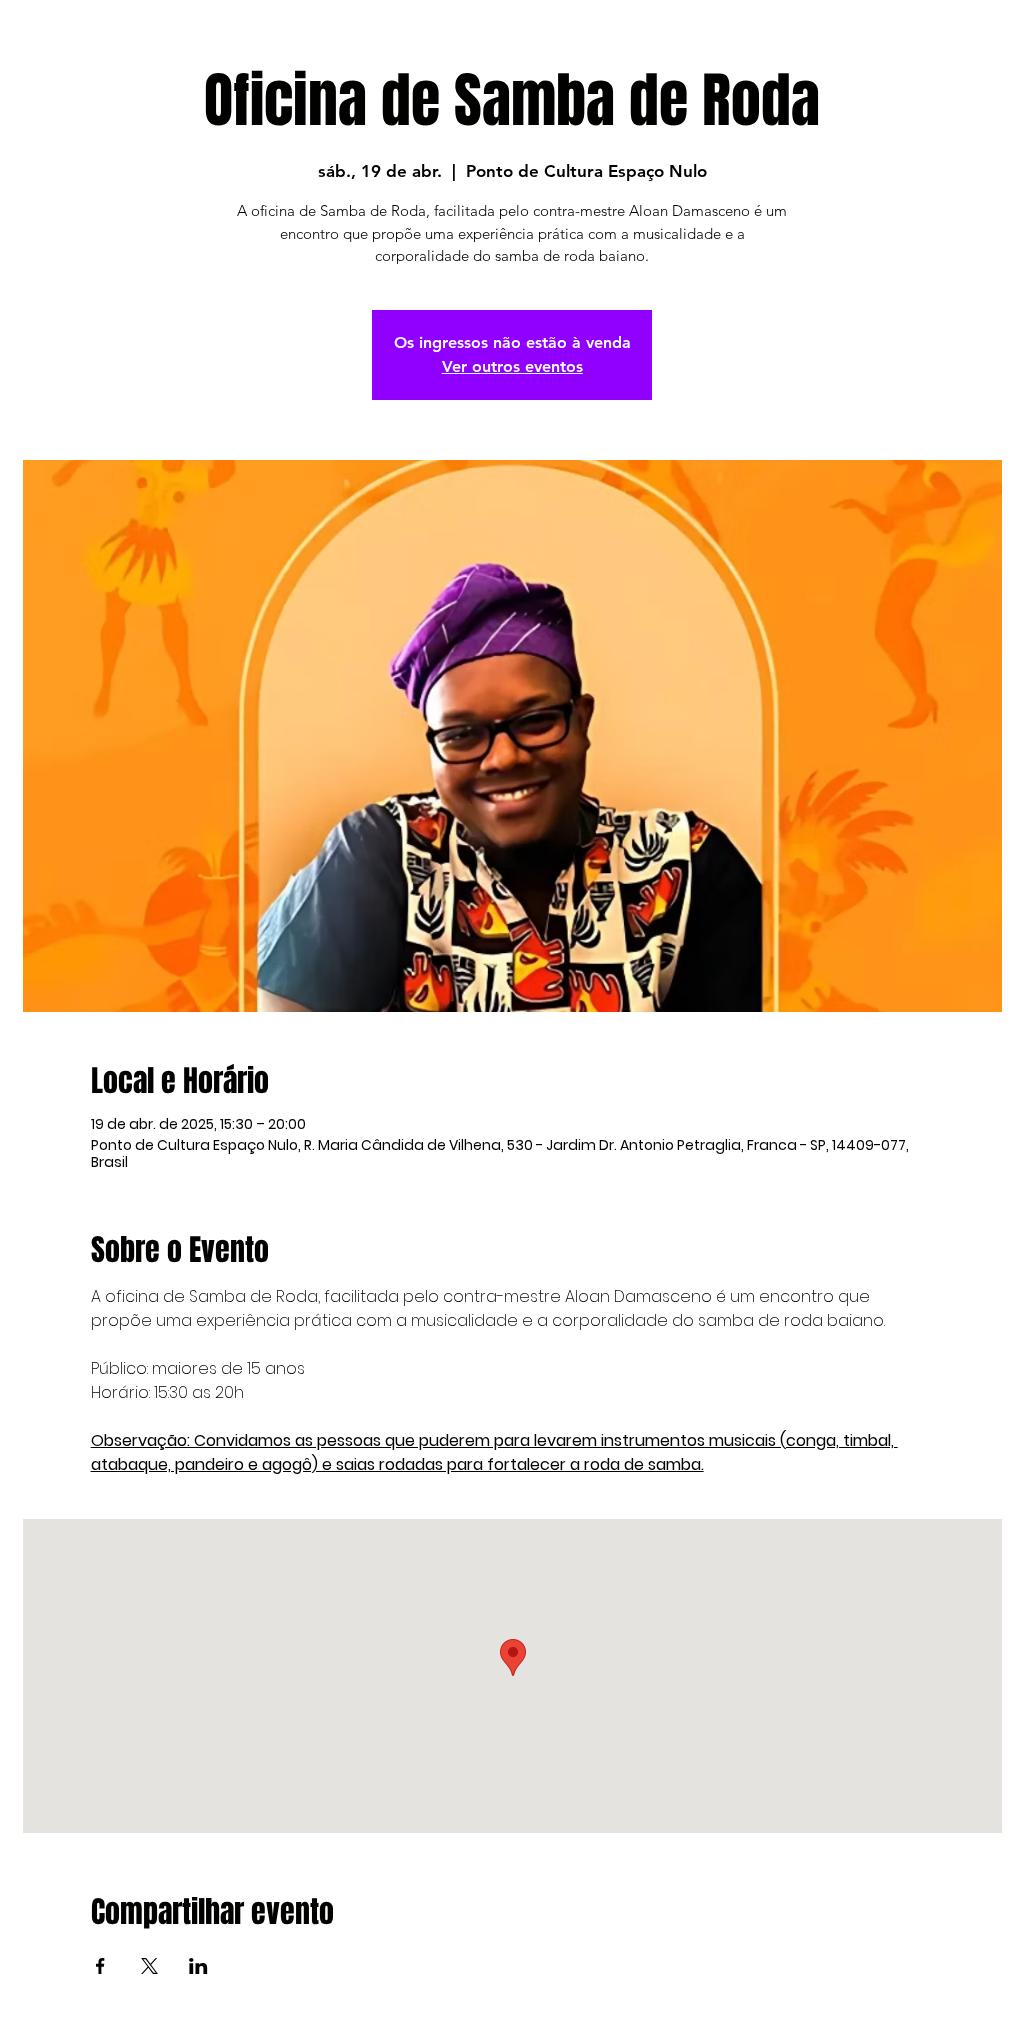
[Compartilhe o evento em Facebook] (100, 1966)
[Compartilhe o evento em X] (149, 1966)
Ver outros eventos (512, 366)
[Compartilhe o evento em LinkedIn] (198, 1966)
